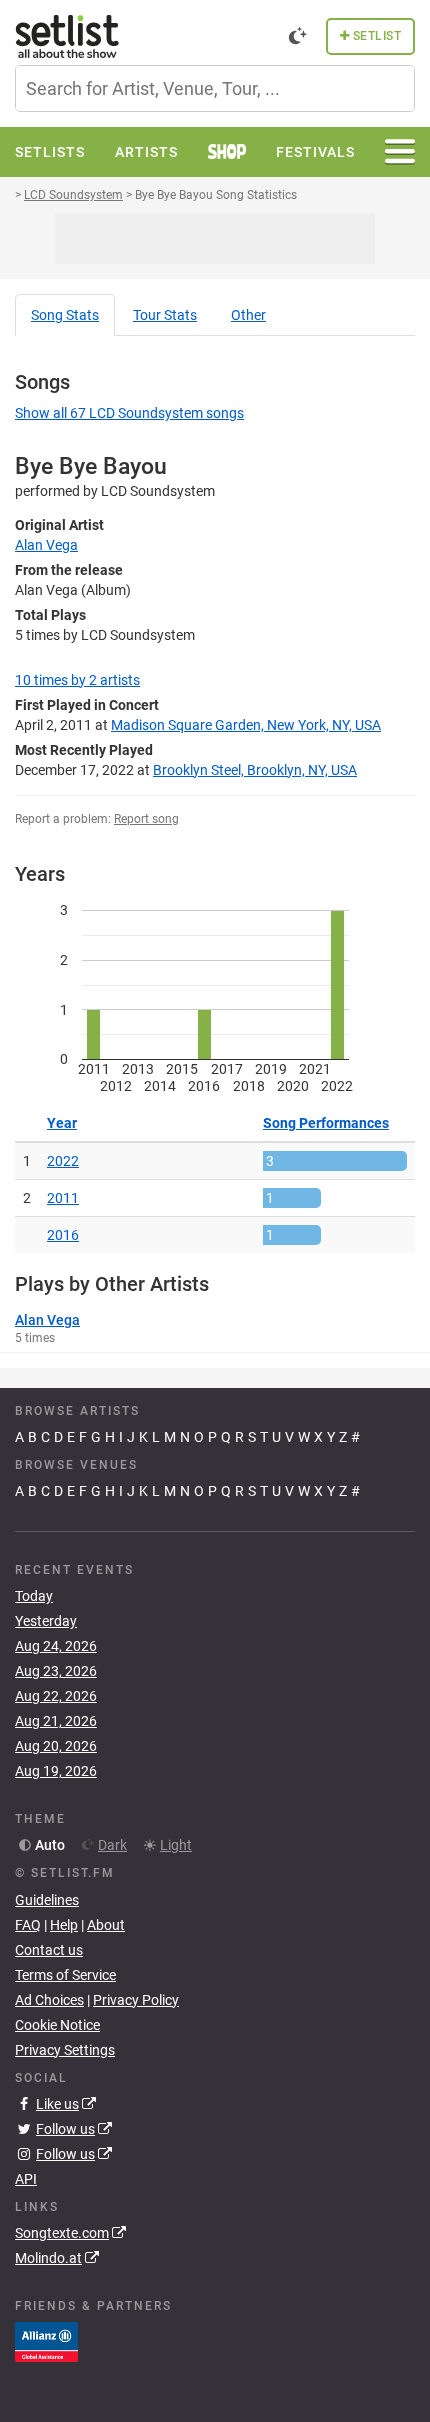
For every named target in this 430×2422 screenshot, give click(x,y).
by (77, 680)
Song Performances (326, 1123)
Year (62, 1123)
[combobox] (215, 88)
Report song (146, 819)
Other (248, 315)
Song (65, 315)
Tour (165, 315)
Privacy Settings (65, 2050)
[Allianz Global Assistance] (46, 2341)
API (26, 2179)
